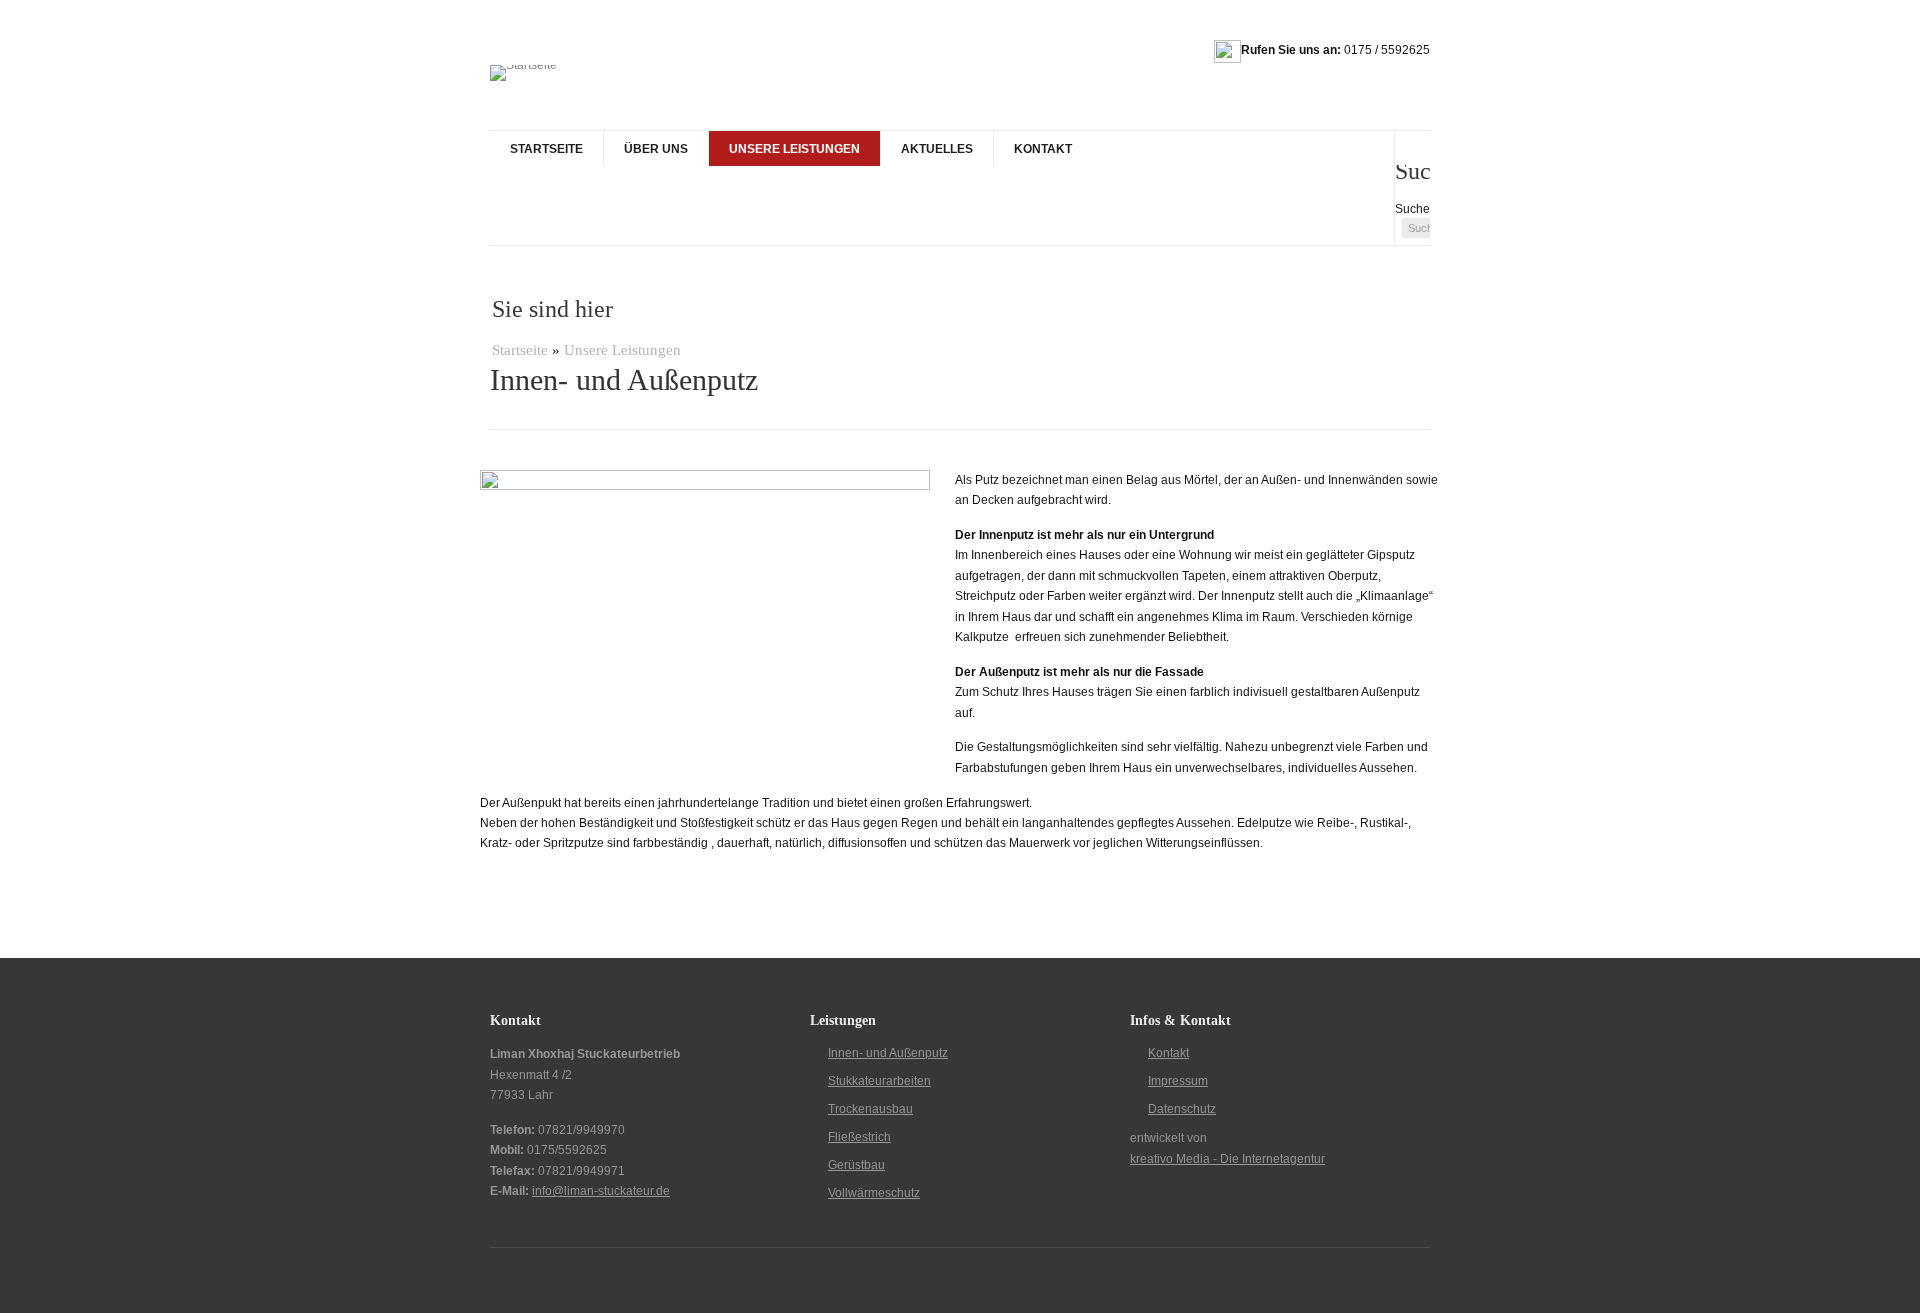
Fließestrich (859, 1137)
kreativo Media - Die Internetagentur (1227, 1159)
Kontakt (1043, 149)
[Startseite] (523, 73)
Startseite (546, 149)
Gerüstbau (856, 1165)
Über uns (656, 149)
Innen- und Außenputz (888, 1053)
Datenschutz (1182, 1109)
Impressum (1178, 1081)
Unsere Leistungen (794, 149)
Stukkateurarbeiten (879, 1081)
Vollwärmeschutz (874, 1193)
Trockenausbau (870, 1109)
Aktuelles (937, 149)
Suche (1412, 209)
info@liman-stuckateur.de (601, 1191)
